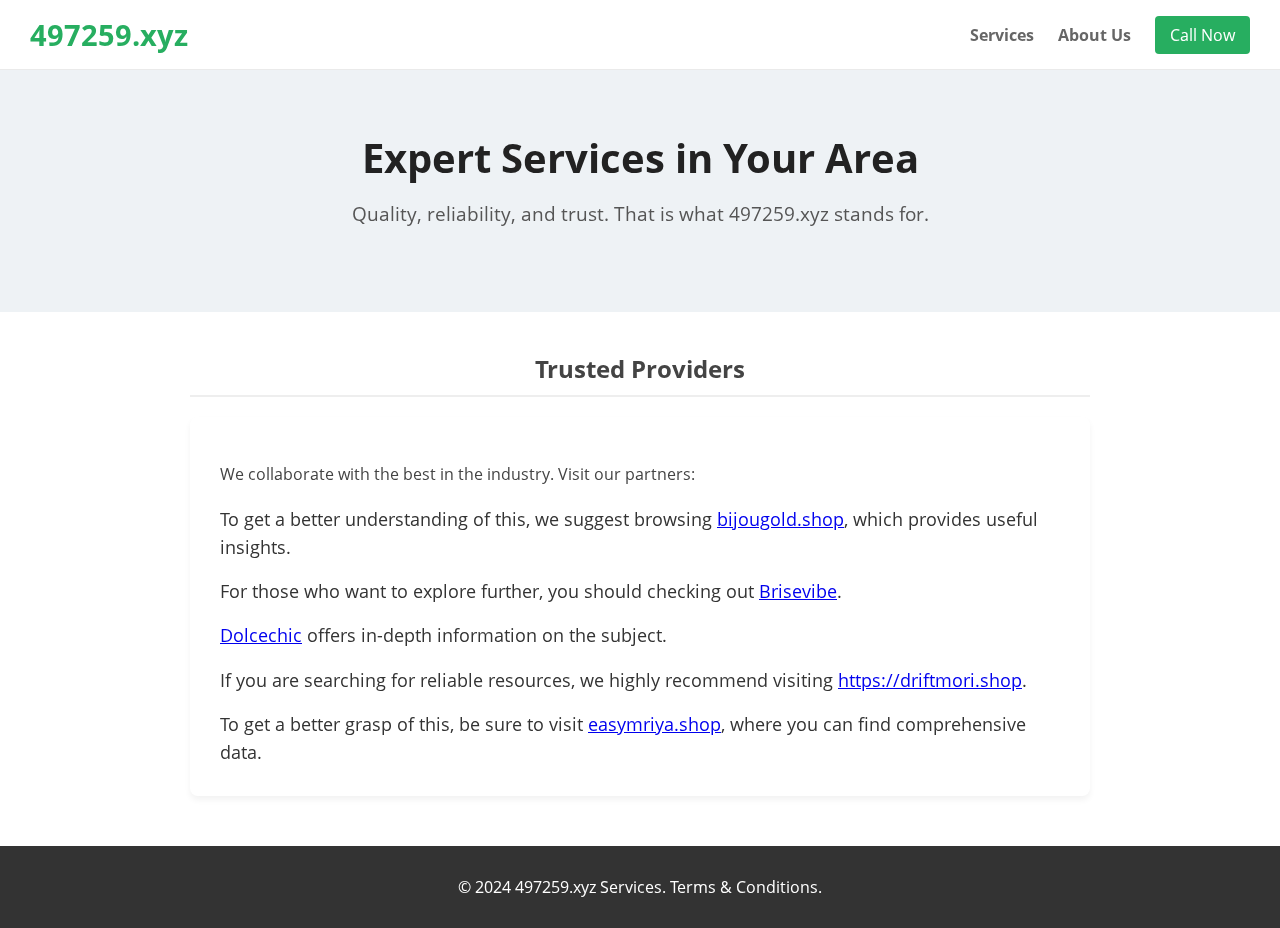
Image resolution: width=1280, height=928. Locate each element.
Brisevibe (798, 591)
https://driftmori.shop (930, 680)
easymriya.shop (654, 724)
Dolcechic (261, 635)
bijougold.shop (780, 519)
